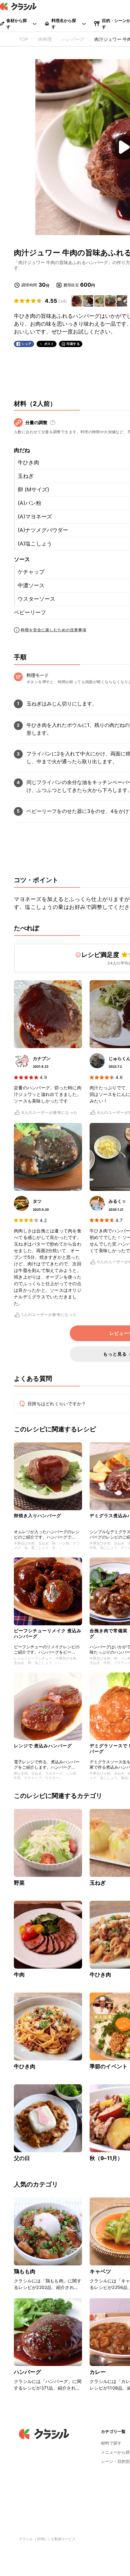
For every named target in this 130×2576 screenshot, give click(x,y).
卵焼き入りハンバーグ (38, 1515)
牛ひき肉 (28, 462)
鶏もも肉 (25, 2271)
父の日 (22, 2158)
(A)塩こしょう (35, 544)
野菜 (19, 1883)
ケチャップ (31, 572)
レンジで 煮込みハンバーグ (43, 1746)
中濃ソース (31, 585)
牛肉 (19, 1975)
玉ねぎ (26, 476)
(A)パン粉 (30, 503)
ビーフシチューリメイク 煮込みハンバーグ (48, 1633)
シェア (27, 344)
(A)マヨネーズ (35, 517)
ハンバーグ (27, 2372)
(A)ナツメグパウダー (43, 530)
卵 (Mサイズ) (33, 489)
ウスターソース (36, 599)
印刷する (73, 344)
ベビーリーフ (30, 612)
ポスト (49, 344)
